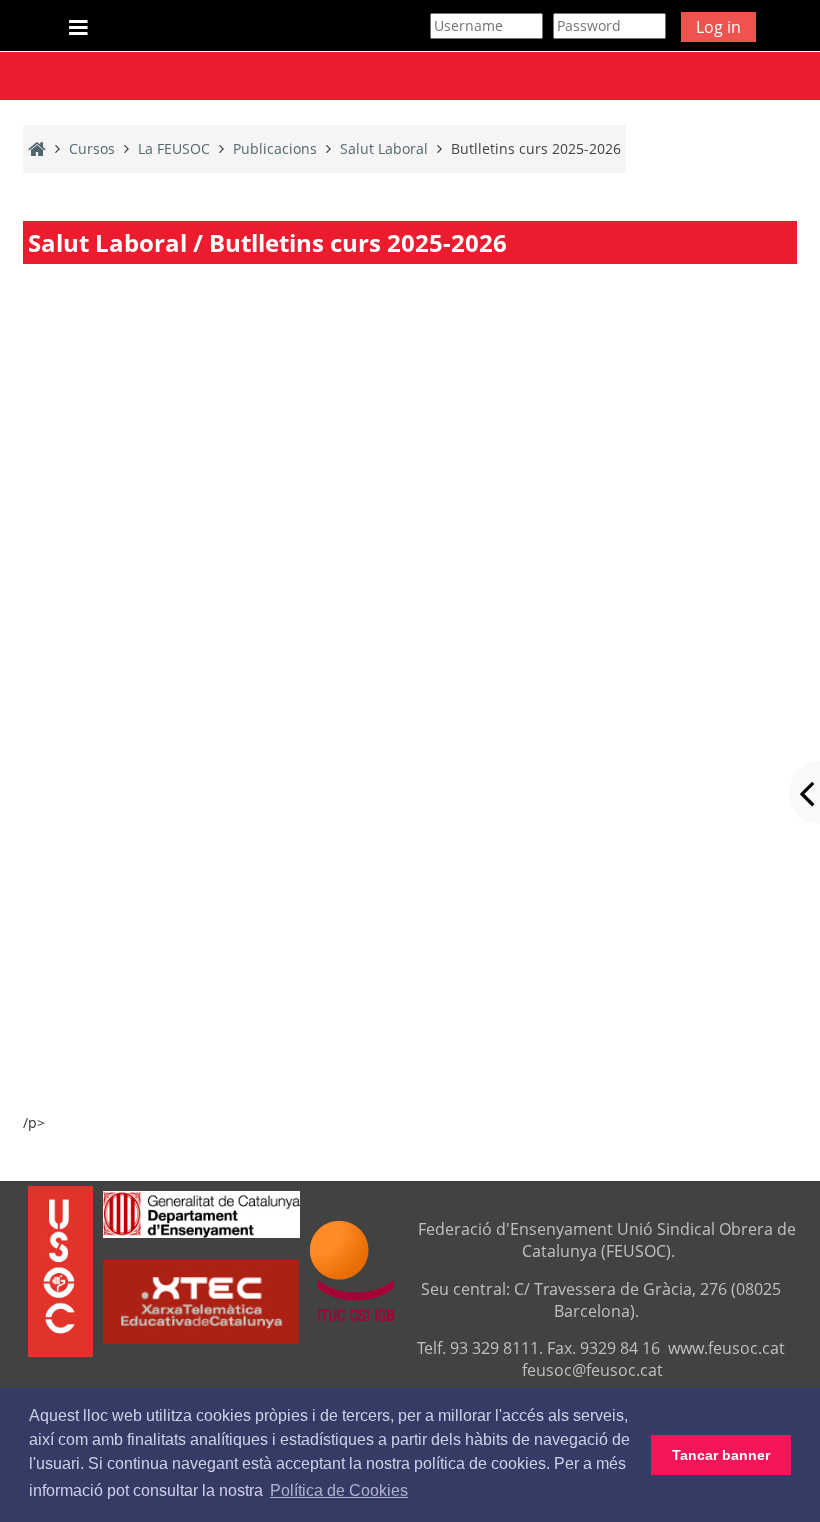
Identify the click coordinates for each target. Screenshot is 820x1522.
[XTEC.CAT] (201, 1338)
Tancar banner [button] (721, 1455)
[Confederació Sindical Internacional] (352, 1270)
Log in (718, 27)
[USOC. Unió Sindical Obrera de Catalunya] (60, 1270)
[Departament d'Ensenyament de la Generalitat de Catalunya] (201, 1213)
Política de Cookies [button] (339, 1490)
